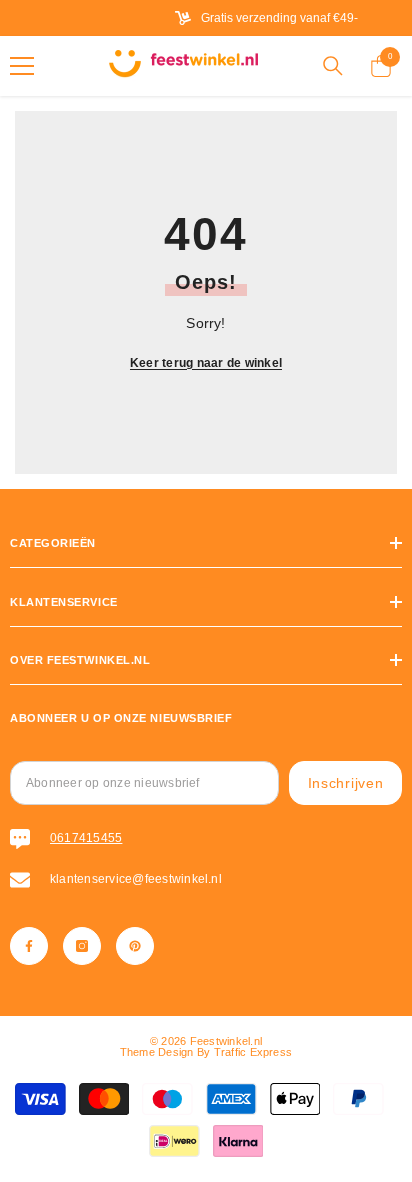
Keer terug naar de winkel (206, 363)
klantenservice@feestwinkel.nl (136, 879)
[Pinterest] (135, 946)
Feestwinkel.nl (226, 1041)
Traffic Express (253, 1052)
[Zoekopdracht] (333, 66)
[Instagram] (82, 946)
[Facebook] (29, 946)
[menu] (22, 66)
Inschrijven (346, 783)
